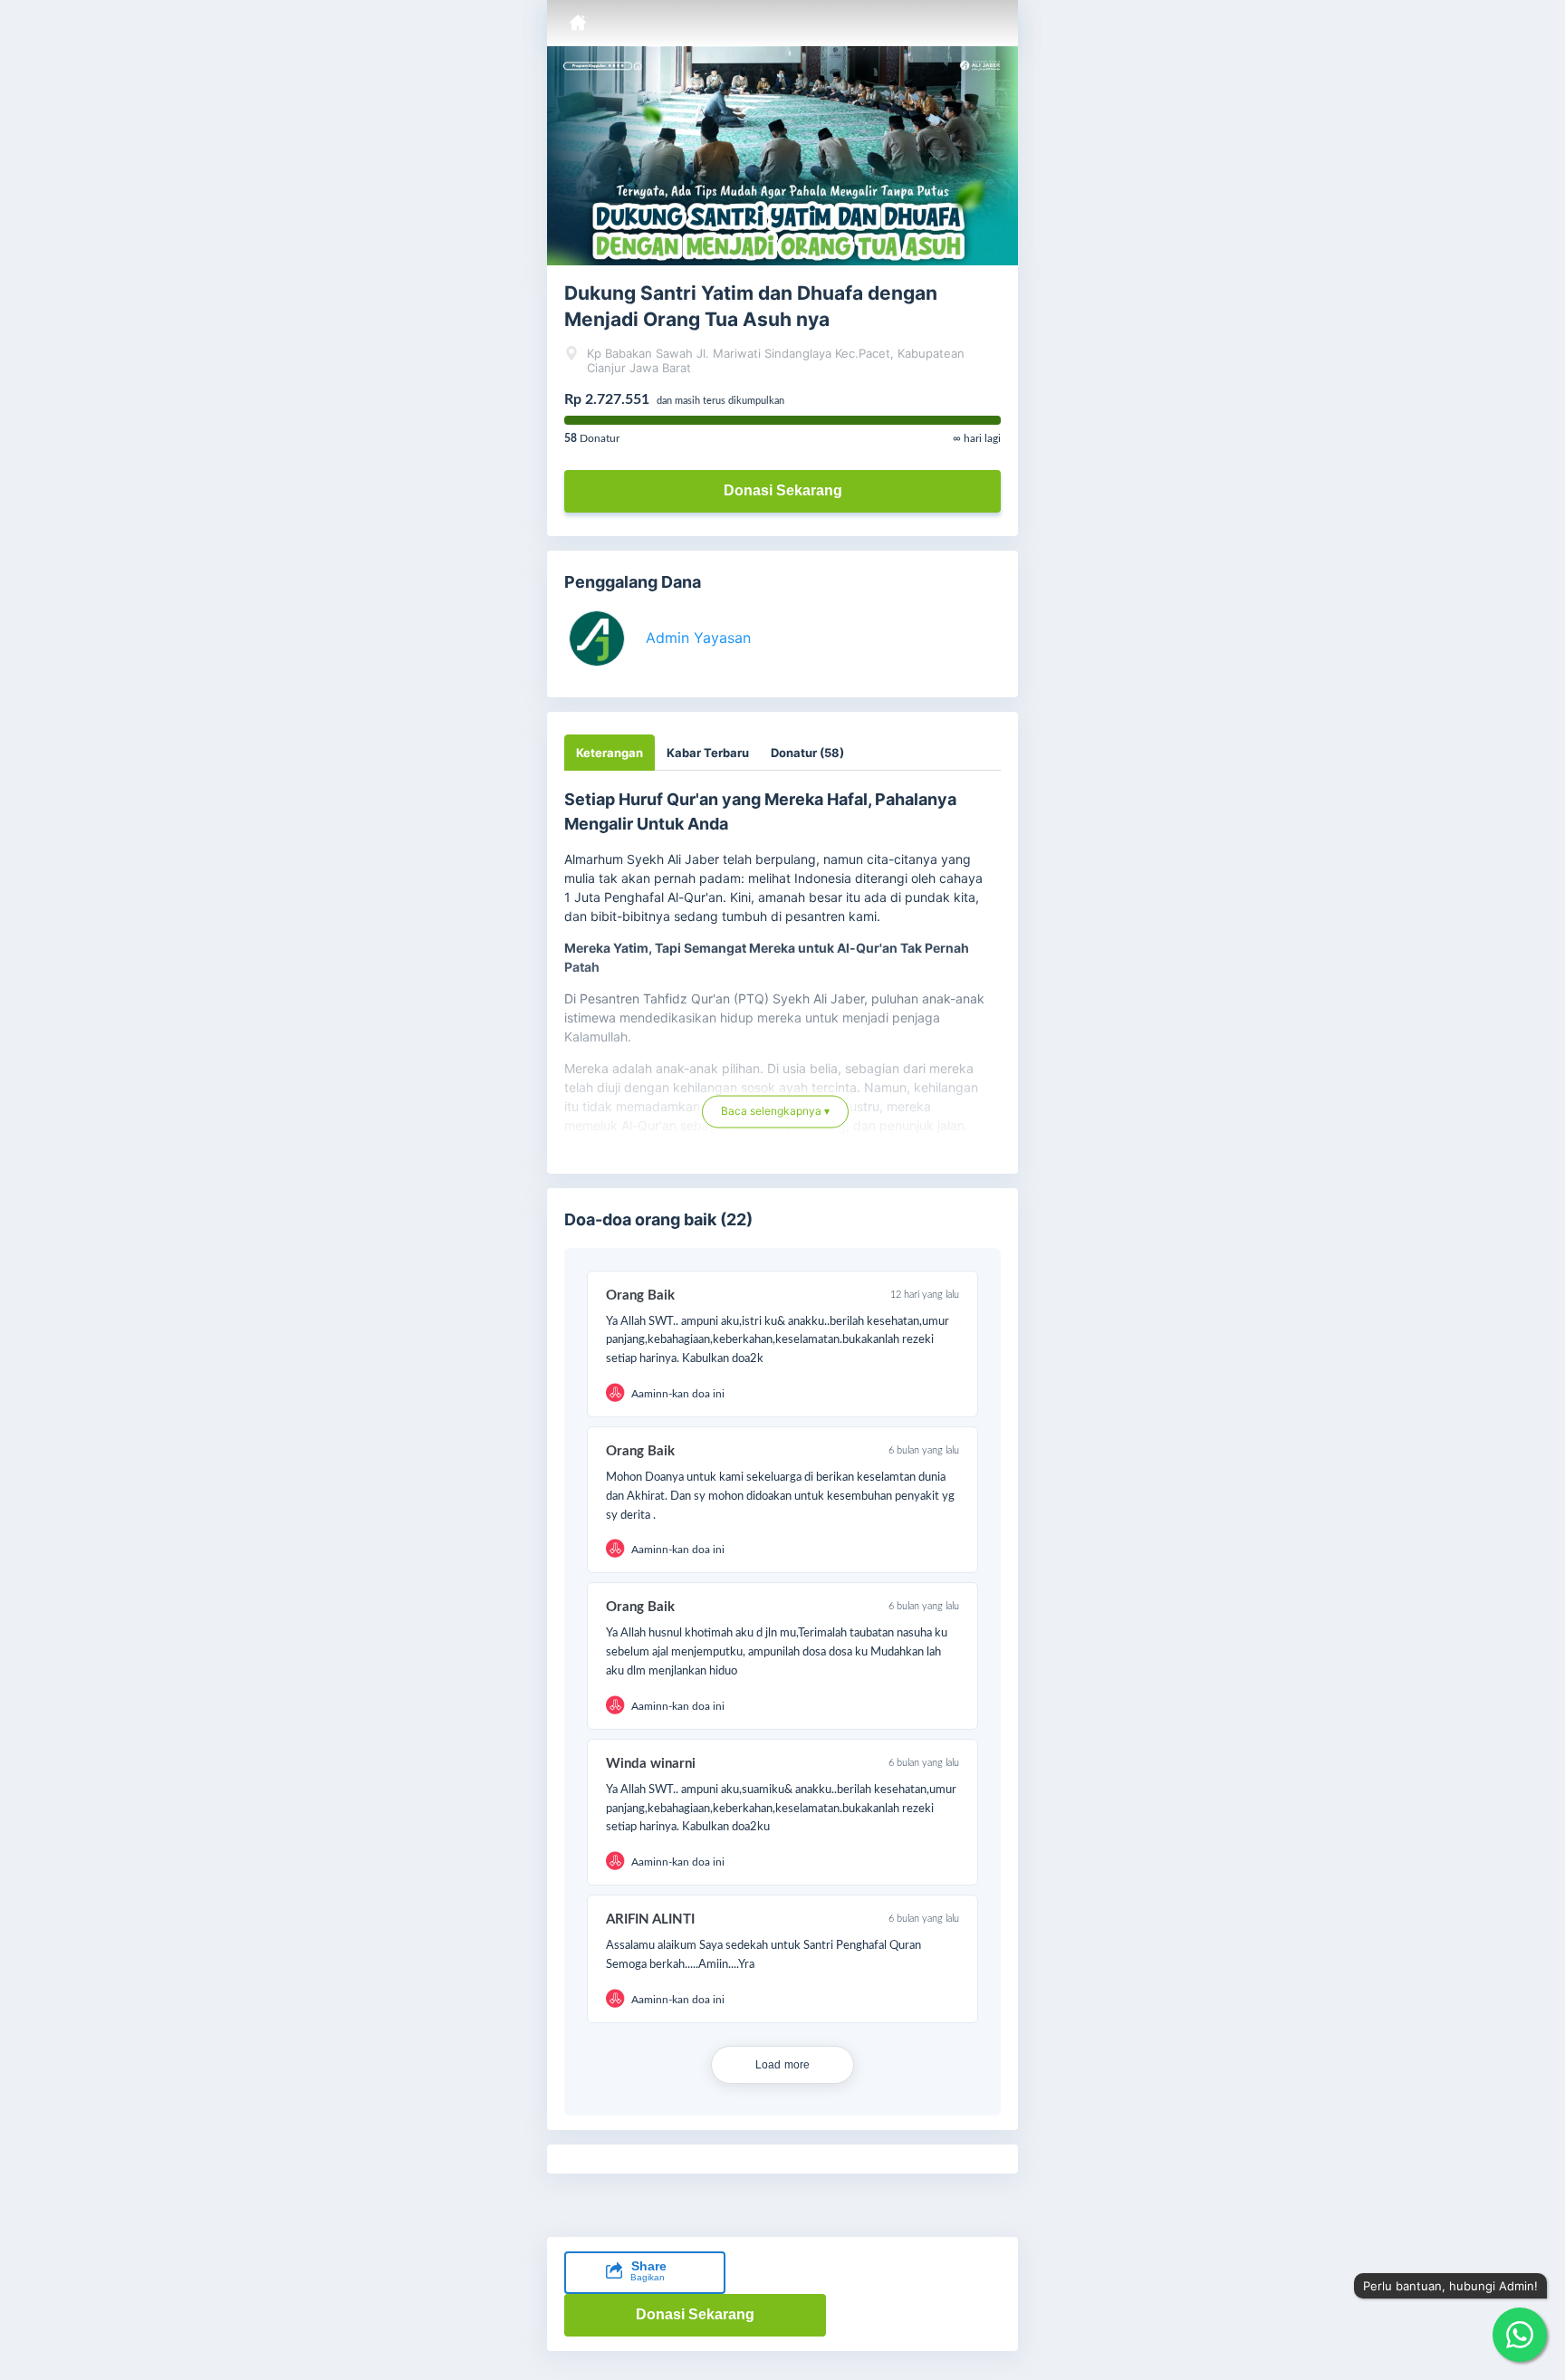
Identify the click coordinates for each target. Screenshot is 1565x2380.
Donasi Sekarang (783, 490)
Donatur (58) (807, 753)
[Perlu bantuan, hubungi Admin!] (1520, 2335)
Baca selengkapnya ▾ (775, 1118)
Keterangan (610, 753)
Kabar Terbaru (708, 753)
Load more (783, 2065)
